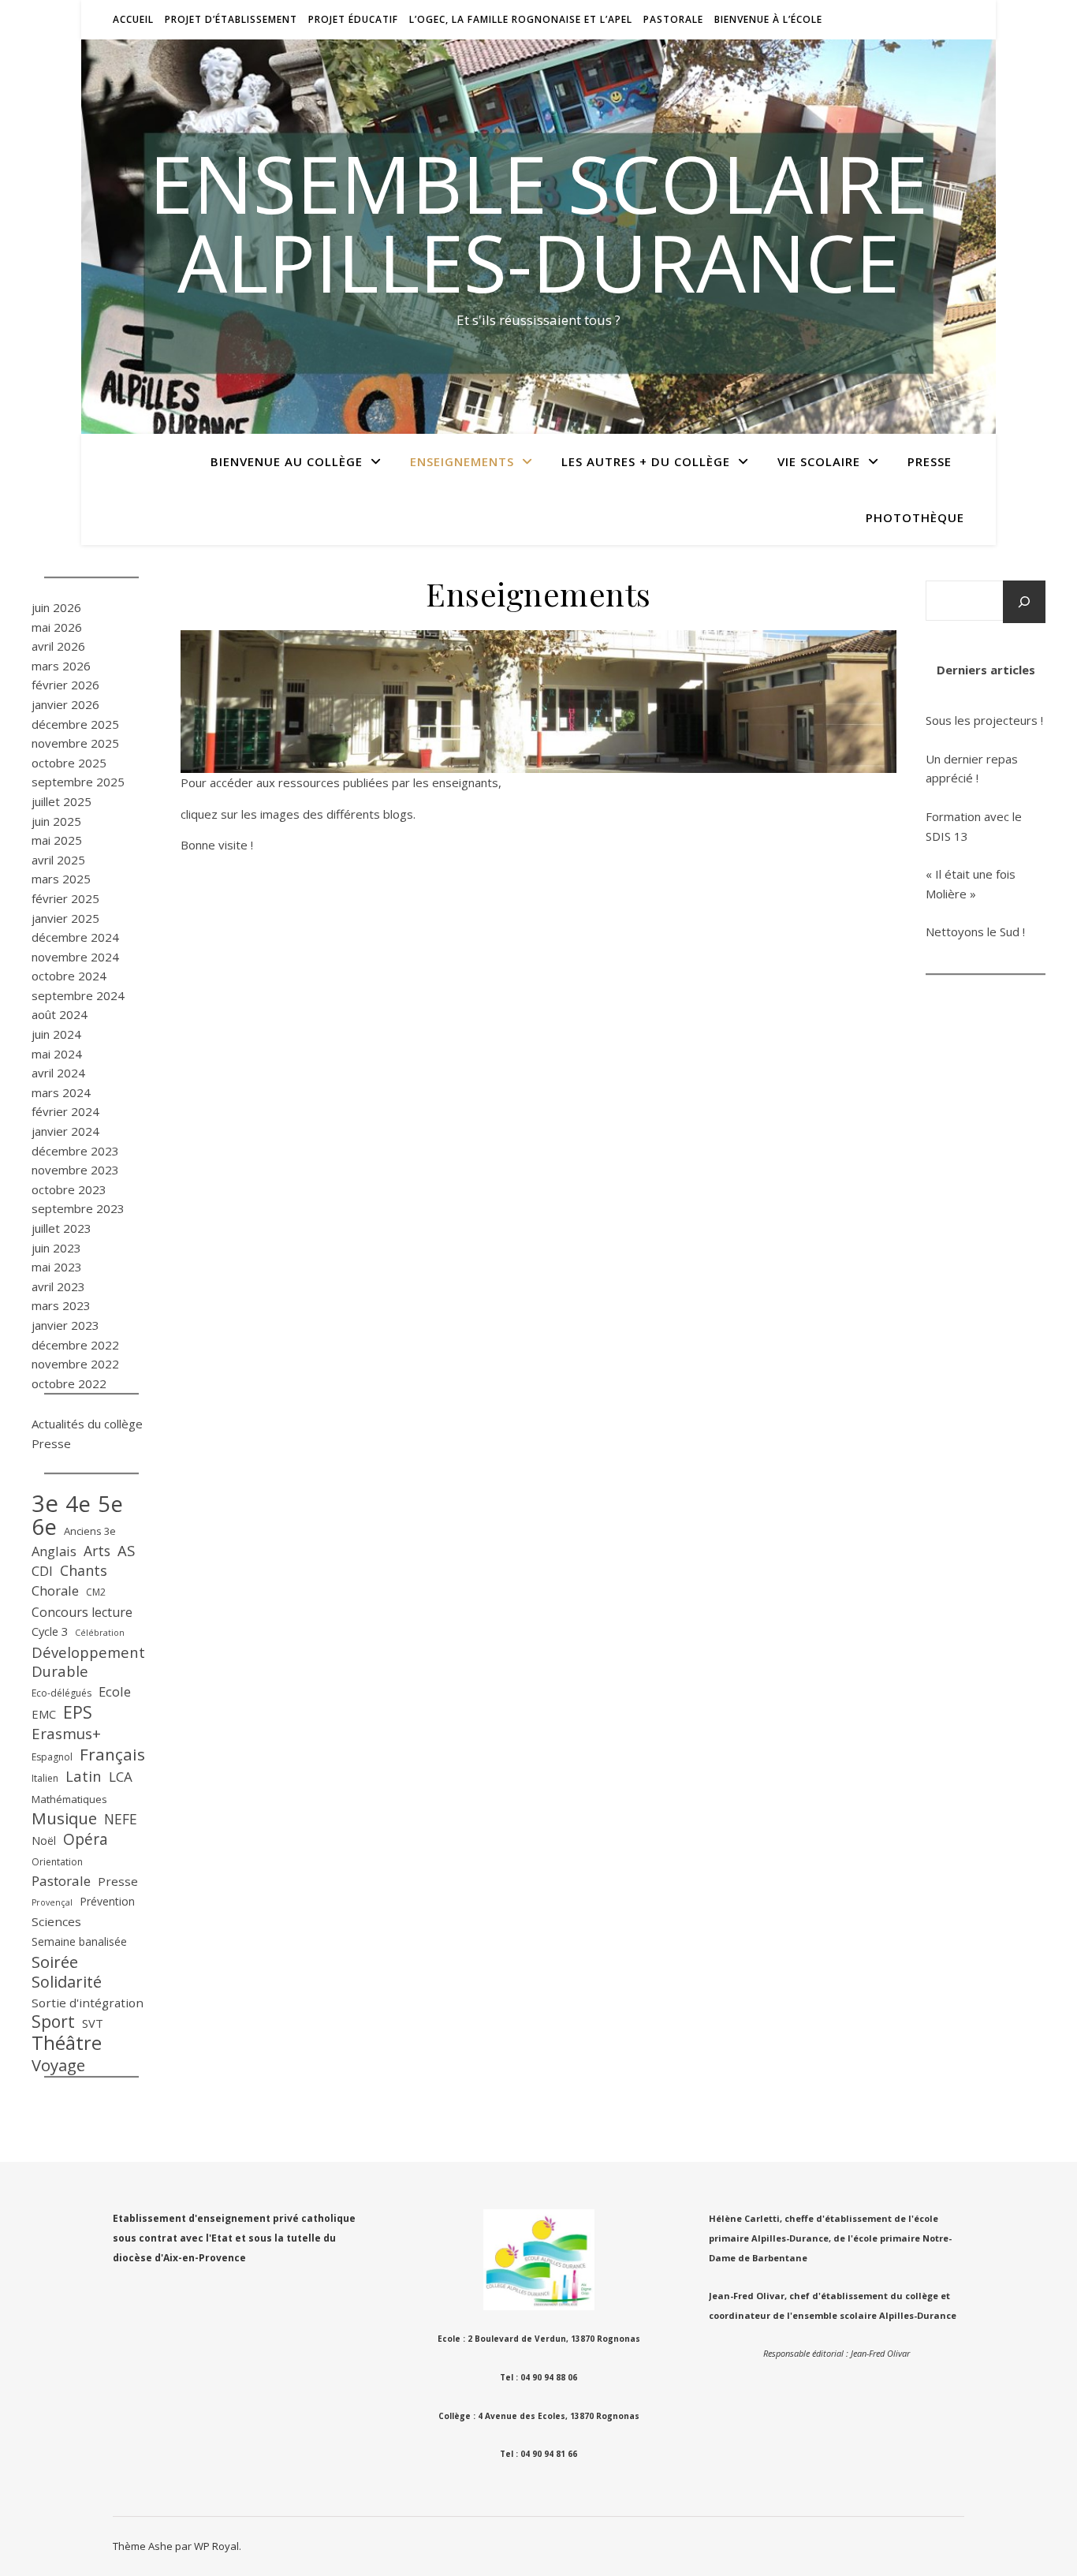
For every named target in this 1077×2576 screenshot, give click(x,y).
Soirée (55, 1962)
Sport (53, 2022)
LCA (121, 1777)
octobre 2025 (69, 763)
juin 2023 (56, 1248)
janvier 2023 (65, 1325)
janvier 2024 (65, 1131)
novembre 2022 (75, 1364)
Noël (44, 1841)
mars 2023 (61, 1305)
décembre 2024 (75, 937)
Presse (930, 461)
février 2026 (65, 685)
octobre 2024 (69, 976)
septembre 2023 (78, 1208)
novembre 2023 (75, 1170)
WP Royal (216, 2546)
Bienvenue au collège (287, 461)
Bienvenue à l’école (768, 19)
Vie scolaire (819, 461)
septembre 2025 (78, 782)
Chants (84, 1570)
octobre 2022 (69, 1383)
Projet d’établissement (231, 19)
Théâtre (67, 2043)
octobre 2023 (69, 1189)
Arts (97, 1551)
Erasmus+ (66, 1734)
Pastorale (673, 19)
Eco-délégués (61, 1693)
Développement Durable (88, 1662)
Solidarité (67, 1982)
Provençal (52, 1902)
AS (126, 1551)
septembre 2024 (78, 995)
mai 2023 (57, 1267)
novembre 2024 (75, 957)
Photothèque (915, 517)
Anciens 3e (90, 1531)
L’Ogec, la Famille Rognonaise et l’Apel (521, 19)
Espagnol (52, 1757)
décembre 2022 (75, 1345)
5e (110, 1505)
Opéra (86, 1840)
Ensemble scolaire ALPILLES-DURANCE (538, 222)
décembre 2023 (75, 1151)
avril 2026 (58, 646)
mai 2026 (57, 627)
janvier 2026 (65, 704)
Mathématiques (69, 1799)
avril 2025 (58, 860)
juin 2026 (56, 607)
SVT (93, 2023)
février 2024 (65, 1111)
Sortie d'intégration (88, 2003)
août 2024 (60, 1014)
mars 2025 (61, 879)
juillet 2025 (61, 801)
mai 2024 (57, 1054)
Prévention (107, 1901)
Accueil (133, 19)
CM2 (96, 1592)
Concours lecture (82, 1612)
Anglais (54, 1551)
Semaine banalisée (79, 1941)
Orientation (57, 1862)
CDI (42, 1571)
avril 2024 (58, 1073)
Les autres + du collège (646, 461)
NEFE (121, 1819)
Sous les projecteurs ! (984, 720)
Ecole (115, 1691)
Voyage (58, 2065)
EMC (44, 1714)
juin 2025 (56, 821)
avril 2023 (58, 1286)
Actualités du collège (87, 1424)
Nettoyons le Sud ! (975, 931)
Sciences (56, 1921)
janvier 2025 (65, 918)
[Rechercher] (1024, 602)
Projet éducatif (353, 19)
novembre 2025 (75, 743)
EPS (78, 1713)
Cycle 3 (50, 1631)
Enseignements (462, 461)
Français (112, 1755)
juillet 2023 (61, 1228)
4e (78, 1504)
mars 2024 (61, 1092)
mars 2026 (61, 666)
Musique (64, 1818)
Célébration (100, 1633)
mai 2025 (57, 840)
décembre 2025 (75, 724)
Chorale (55, 1590)
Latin (84, 1776)
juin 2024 (56, 1034)
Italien (45, 1778)
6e (44, 1527)
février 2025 (65, 898)
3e (45, 1504)
